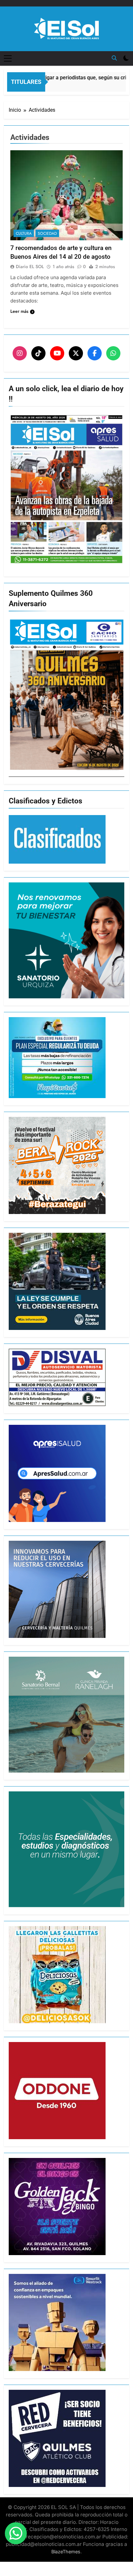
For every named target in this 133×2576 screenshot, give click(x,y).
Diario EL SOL (30, 267)
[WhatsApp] (113, 353)
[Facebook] (95, 353)
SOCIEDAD (47, 233)
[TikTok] (38, 353)
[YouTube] (57, 353)
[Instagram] (20, 353)
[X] (76, 353)
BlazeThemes (66, 2552)
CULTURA (24, 233)
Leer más (19, 311)
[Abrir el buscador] (114, 58)
